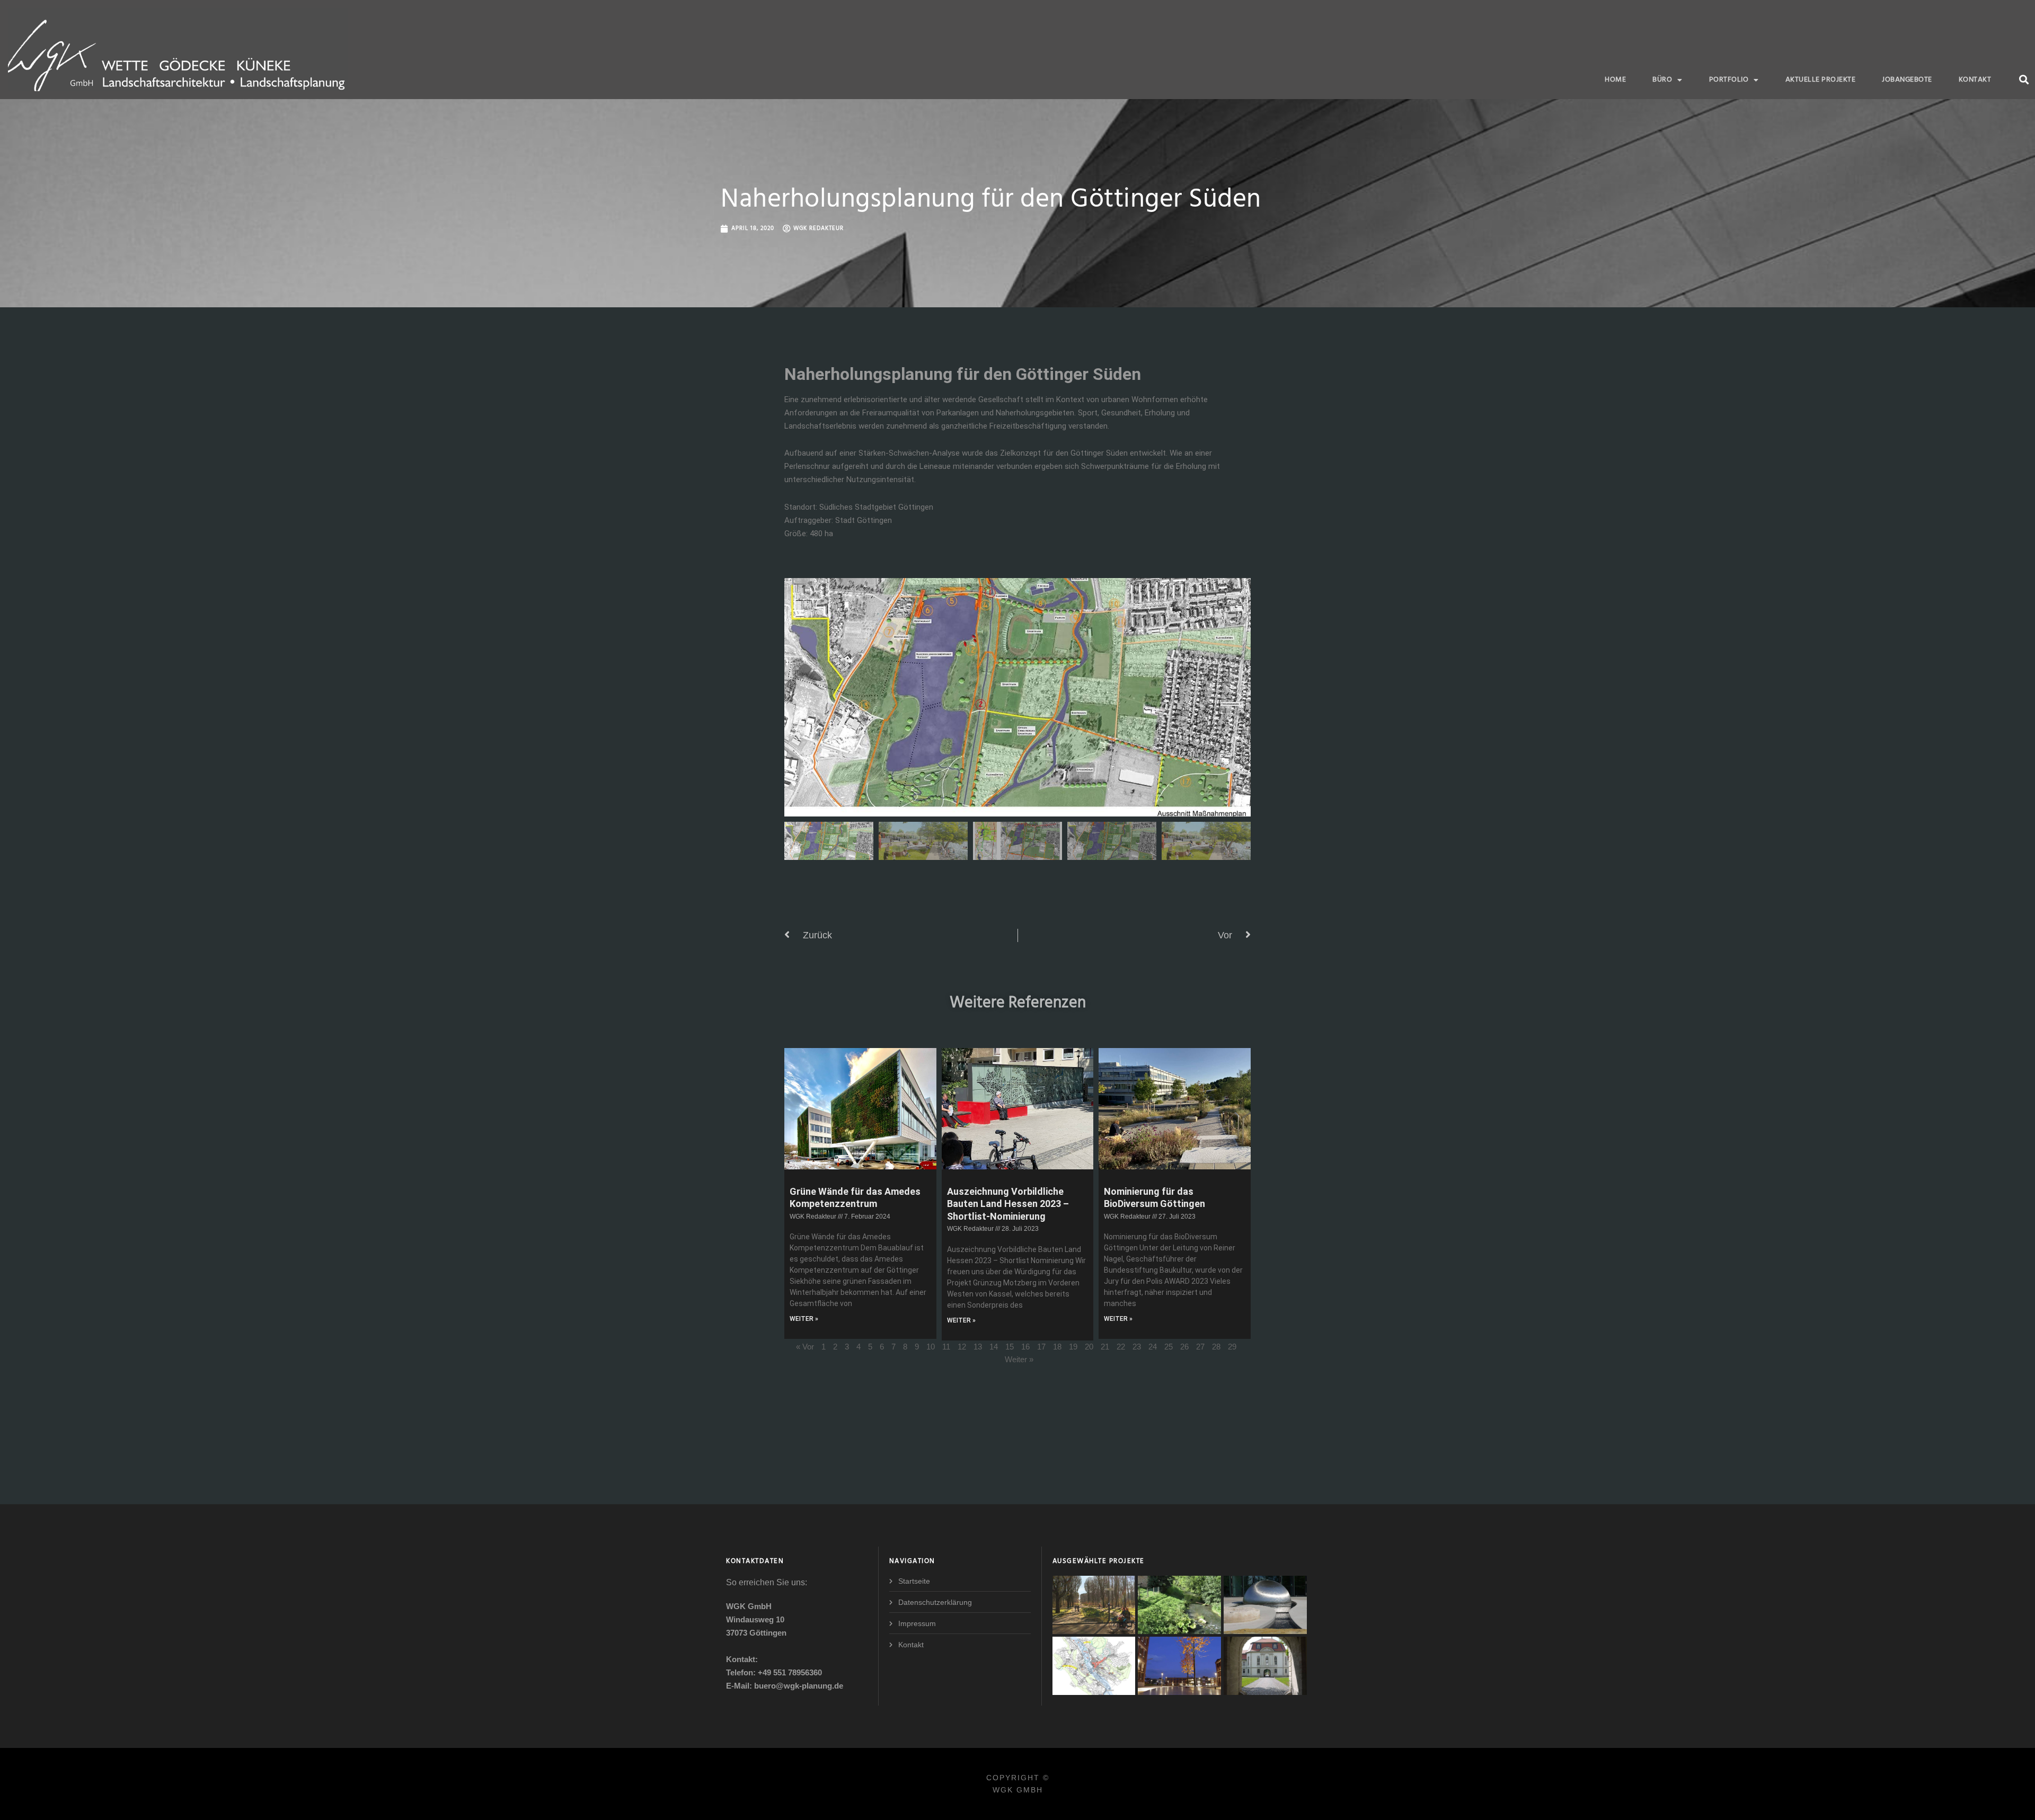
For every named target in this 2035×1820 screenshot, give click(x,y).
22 (1121, 1347)
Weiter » (1019, 1359)
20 (1089, 1347)
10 (931, 1347)
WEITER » (804, 1319)
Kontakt (1975, 80)
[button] (2024, 79)
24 (1153, 1347)
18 (1057, 1347)
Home (1615, 80)
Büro (1662, 80)
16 (1025, 1347)
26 (1184, 1347)
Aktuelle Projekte (1821, 80)
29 (1232, 1347)
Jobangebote (1907, 80)
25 (1169, 1347)
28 (1216, 1347)
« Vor (805, 1347)
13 (978, 1347)
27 (1200, 1347)
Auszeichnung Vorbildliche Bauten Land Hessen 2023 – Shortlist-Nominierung (1008, 1204)
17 (1041, 1347)
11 (946, 1347)
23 (1137, 1347)
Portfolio (1729, 80)
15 (1010, 1347)
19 (1073, 1347)
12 (962, 1347)
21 (1105, 1347)
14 (994, 1347)
